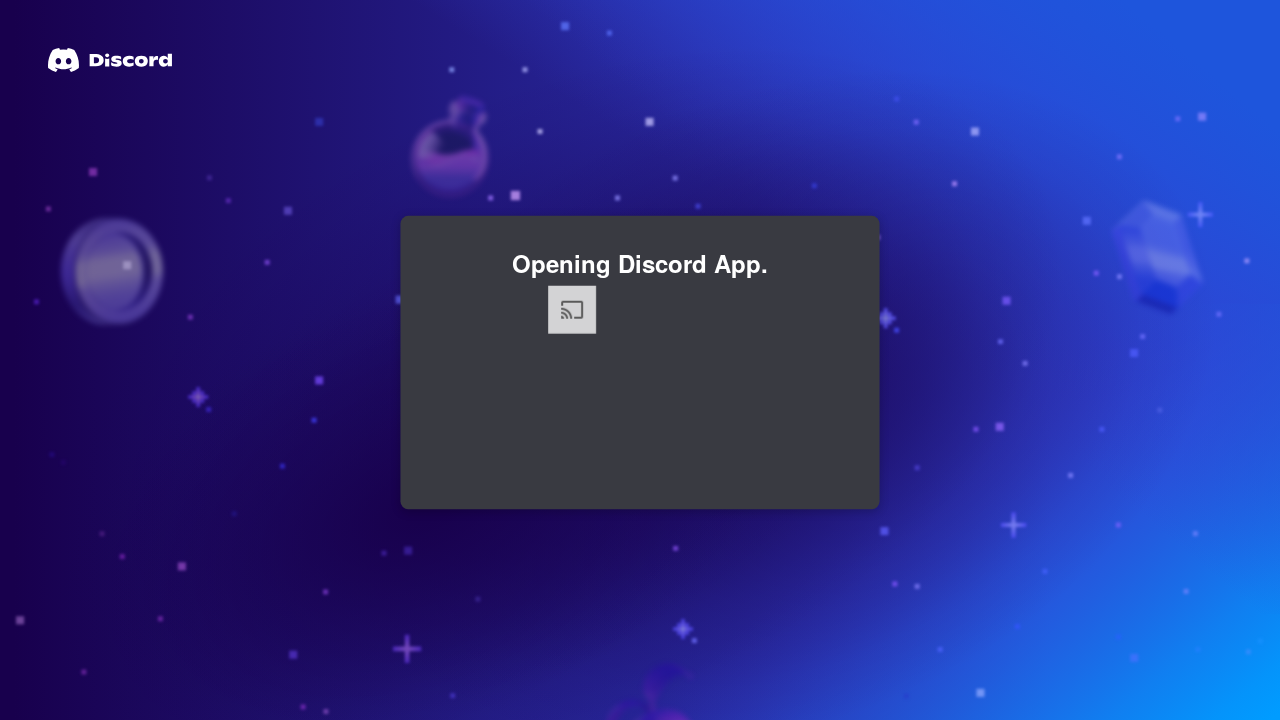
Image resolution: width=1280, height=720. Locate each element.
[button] (527, 613)
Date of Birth (476, 405)
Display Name (482, 297)
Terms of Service (788, 508)
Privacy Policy (584, 526)
